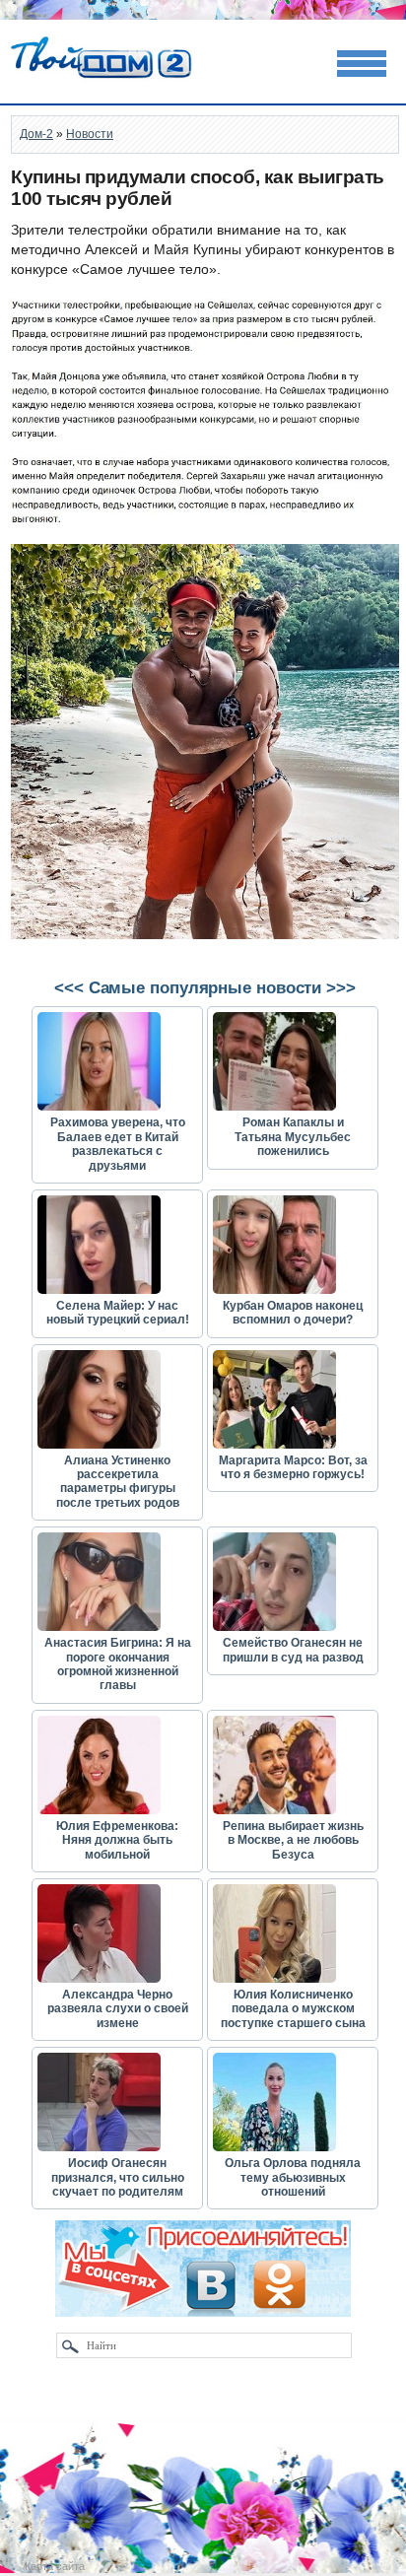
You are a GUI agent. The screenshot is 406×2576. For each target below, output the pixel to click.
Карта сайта (55, 2566)
